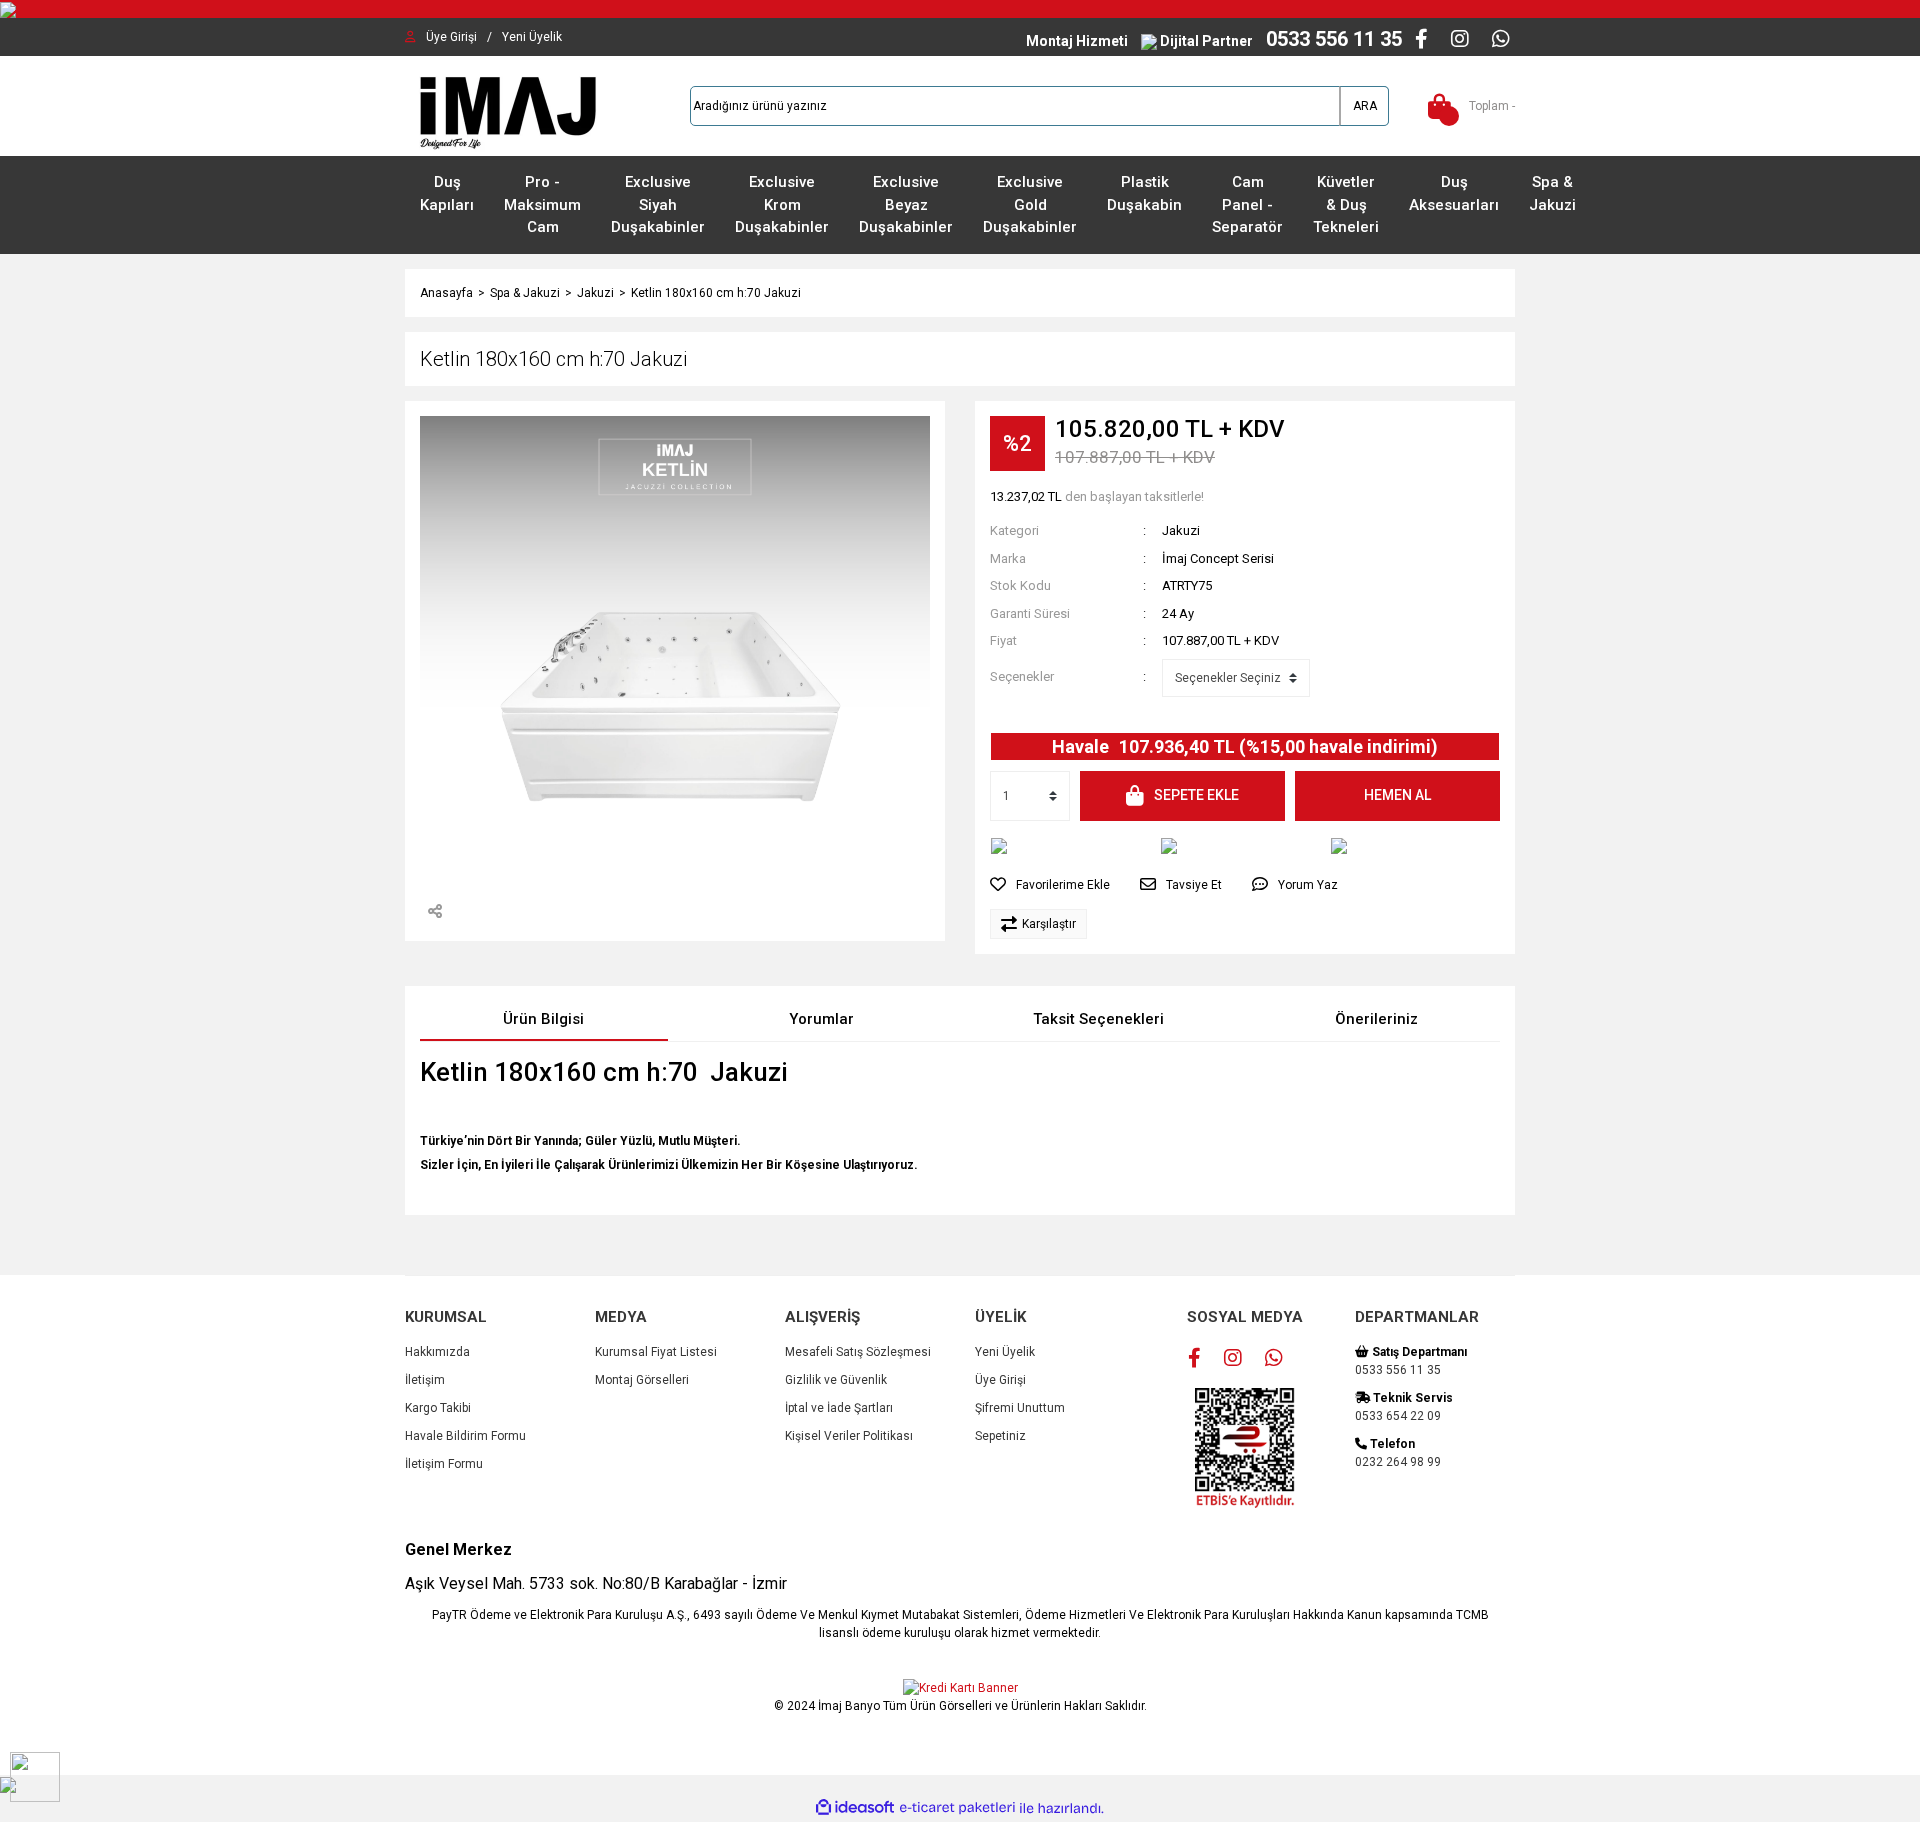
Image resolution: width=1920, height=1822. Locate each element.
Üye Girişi (1000, 1380)
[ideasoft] (855, 1808)
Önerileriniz (1376, 1019)
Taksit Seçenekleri (1098, 1019)
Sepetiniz (1000, 1436)
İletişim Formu (444, 1464)
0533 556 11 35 (1398, 1370)
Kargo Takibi (438, 1408)
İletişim (425, 1380)
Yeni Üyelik (1005, 1352)
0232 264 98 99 (1398, 1462)
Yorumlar (821, 1019)
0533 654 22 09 (1398, 1416)
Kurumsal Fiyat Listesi (656, 1352)
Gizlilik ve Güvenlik (836, 1380)
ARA (1365, 106)
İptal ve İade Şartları (839, 1408)
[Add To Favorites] (1050, 885)
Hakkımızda (437, 1352)
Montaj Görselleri (642, 1380)
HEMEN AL (1397, 795)
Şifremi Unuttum (1020, 1408)
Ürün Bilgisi (543, 1019)
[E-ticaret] (957, 1808)
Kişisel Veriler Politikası (849, 1436)
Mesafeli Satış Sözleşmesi (858, 1352)
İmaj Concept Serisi (1218, 558)
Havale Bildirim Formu (465, 1436)
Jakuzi (1181, 530)
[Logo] (505, 105)
